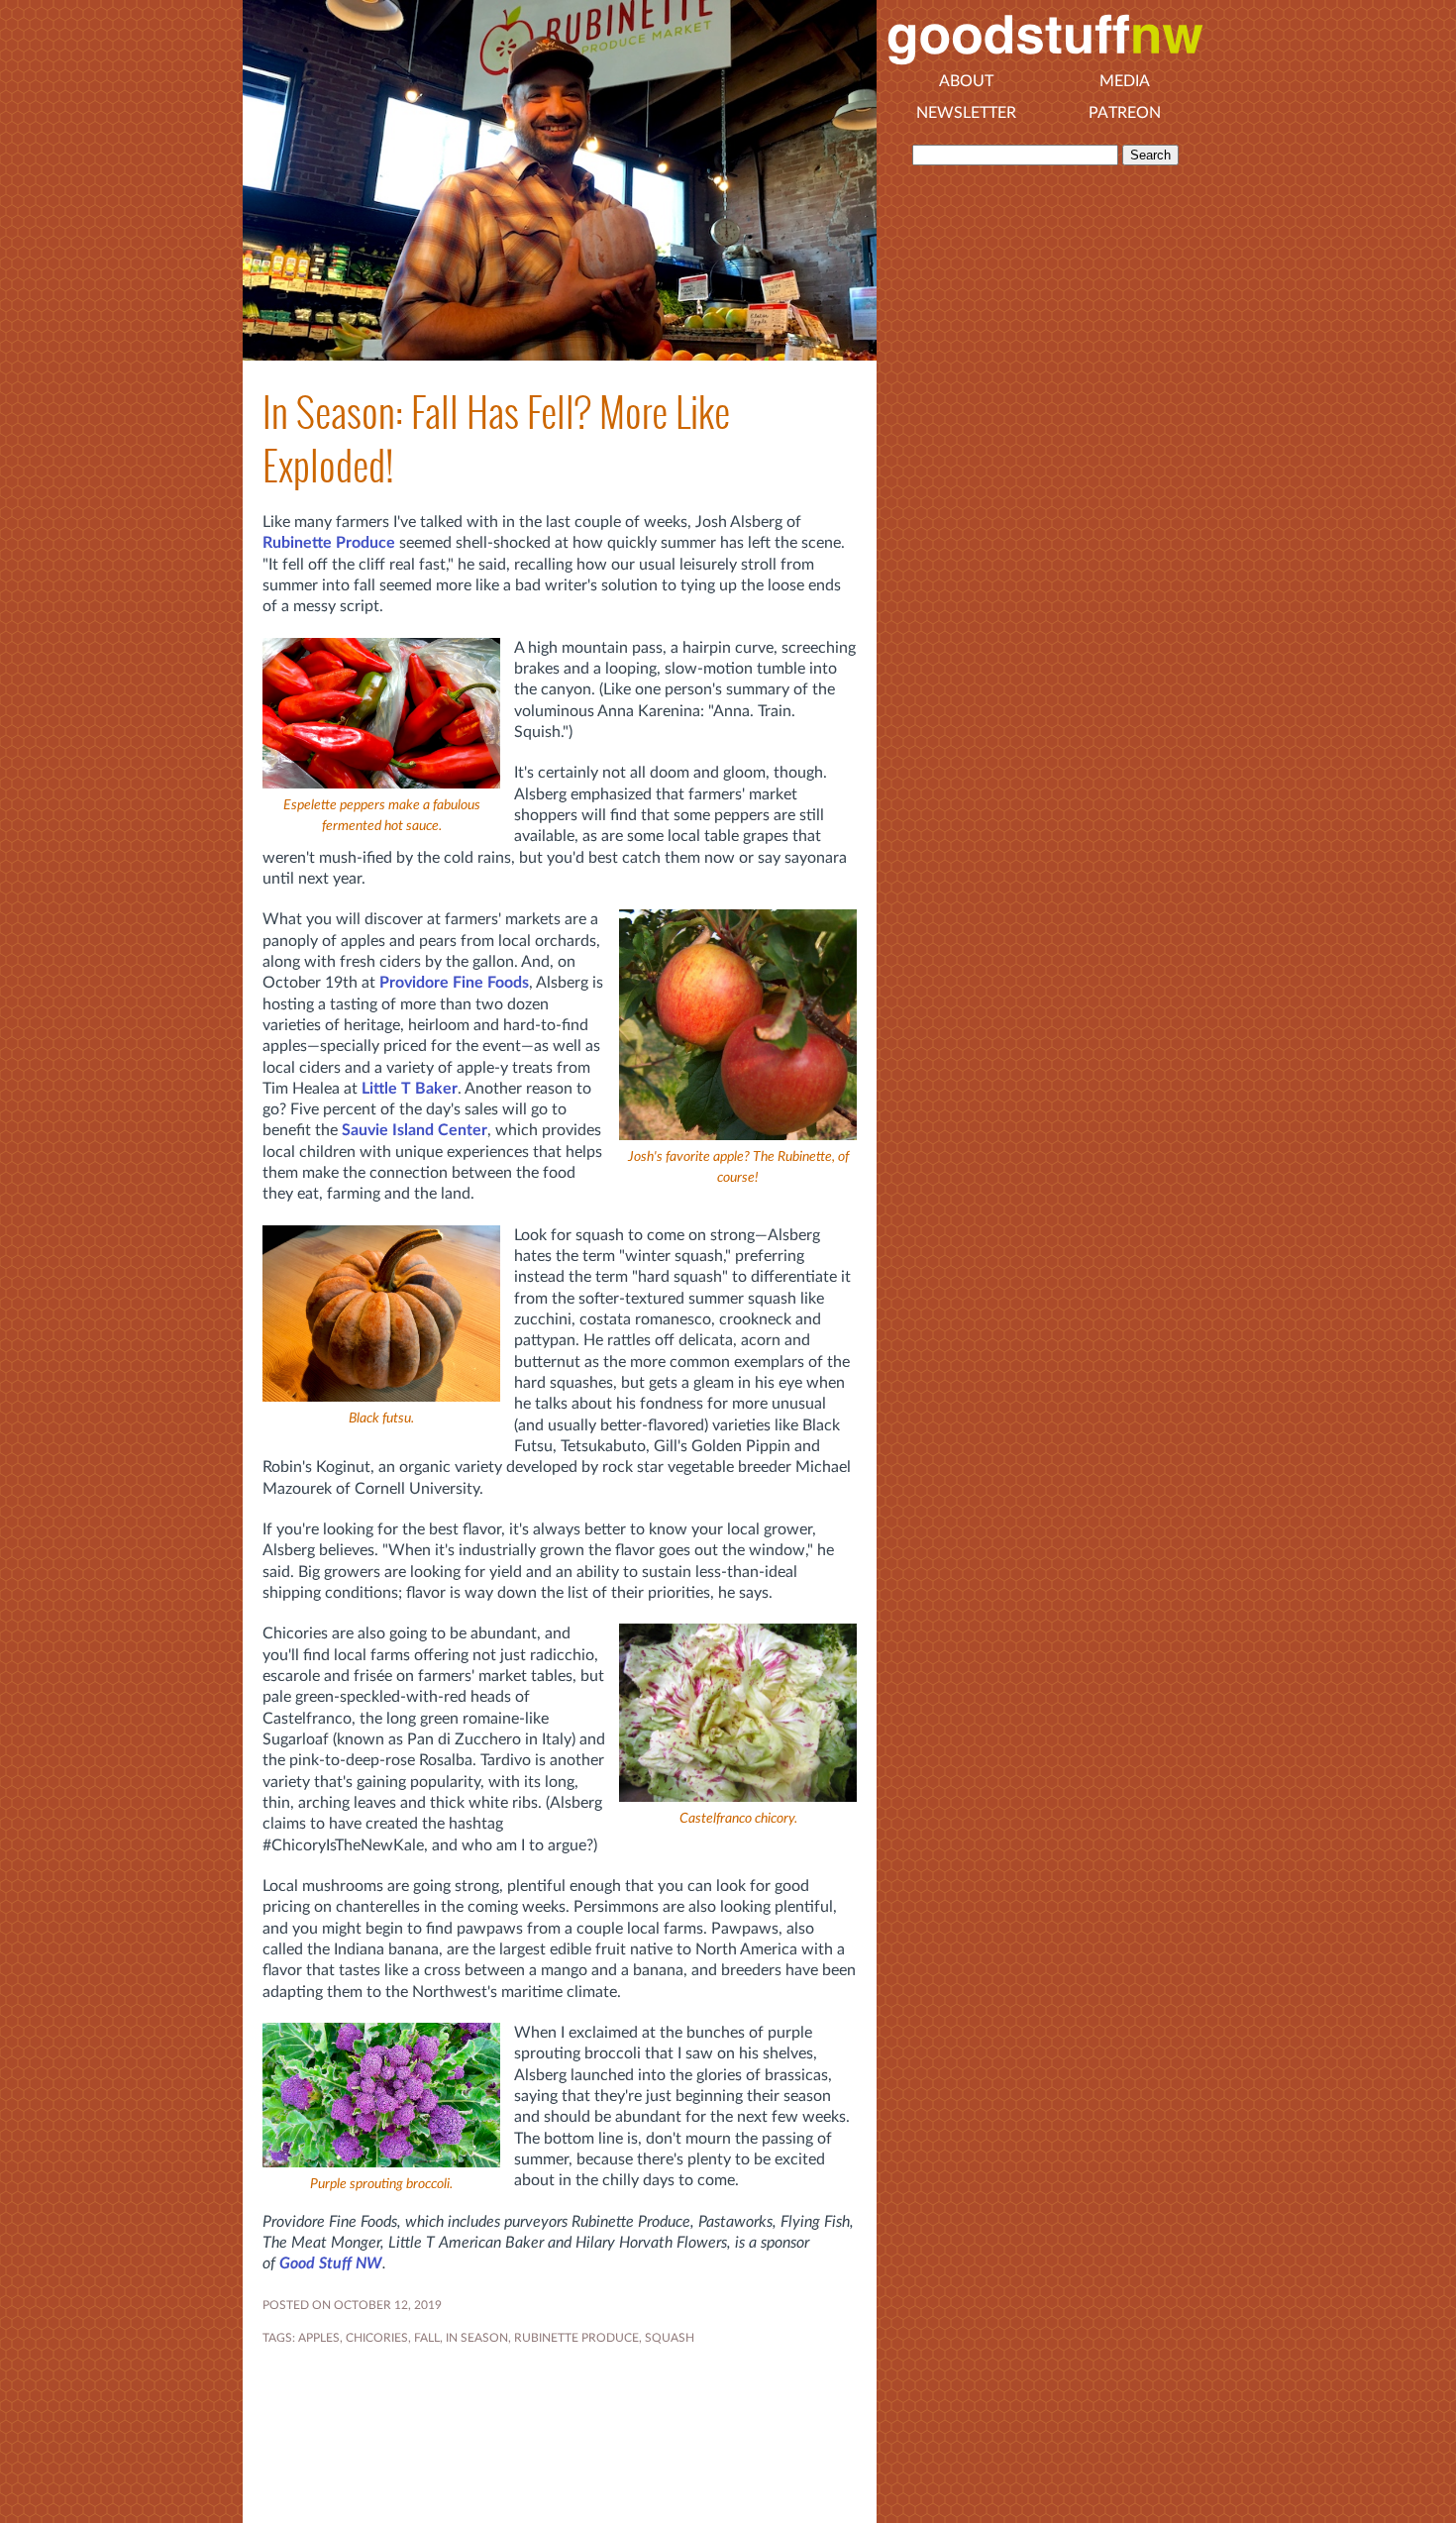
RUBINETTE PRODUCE (576, 2338)
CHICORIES (377, 2338)
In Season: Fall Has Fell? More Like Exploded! (496, 439)
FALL (427, 2338)
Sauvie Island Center (415, 1130)
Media (1125, 81)
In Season (477, 2338)
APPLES (319, 2338)
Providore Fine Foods (454, 983)
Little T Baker (410, 1089)
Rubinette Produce (329, 543)
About (966, 81)
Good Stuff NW (331, 2263)
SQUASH (670, 2338)
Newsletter (966, 113)
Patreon (1125, 113)
